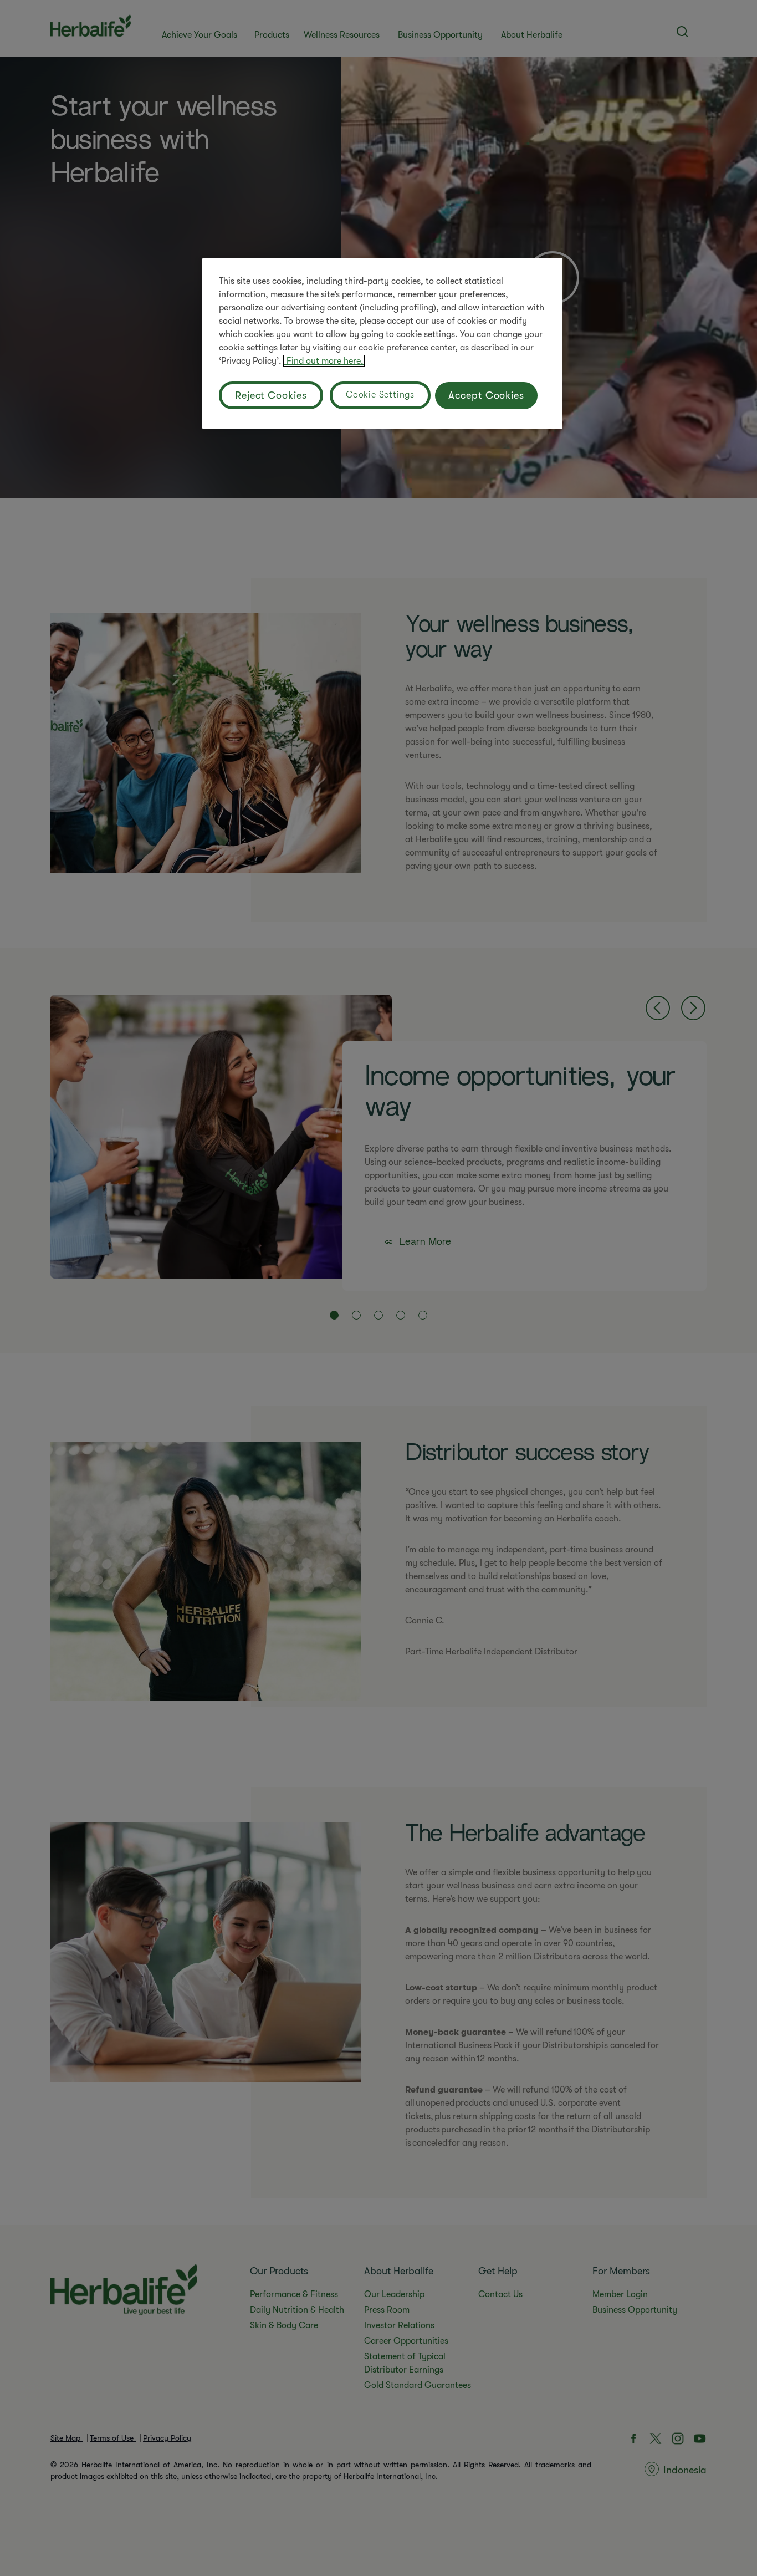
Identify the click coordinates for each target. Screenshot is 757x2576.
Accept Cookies (486, 395)
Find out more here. (324, 361)
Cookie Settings (380, 395)
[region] (382, 343)
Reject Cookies (271, 395)
